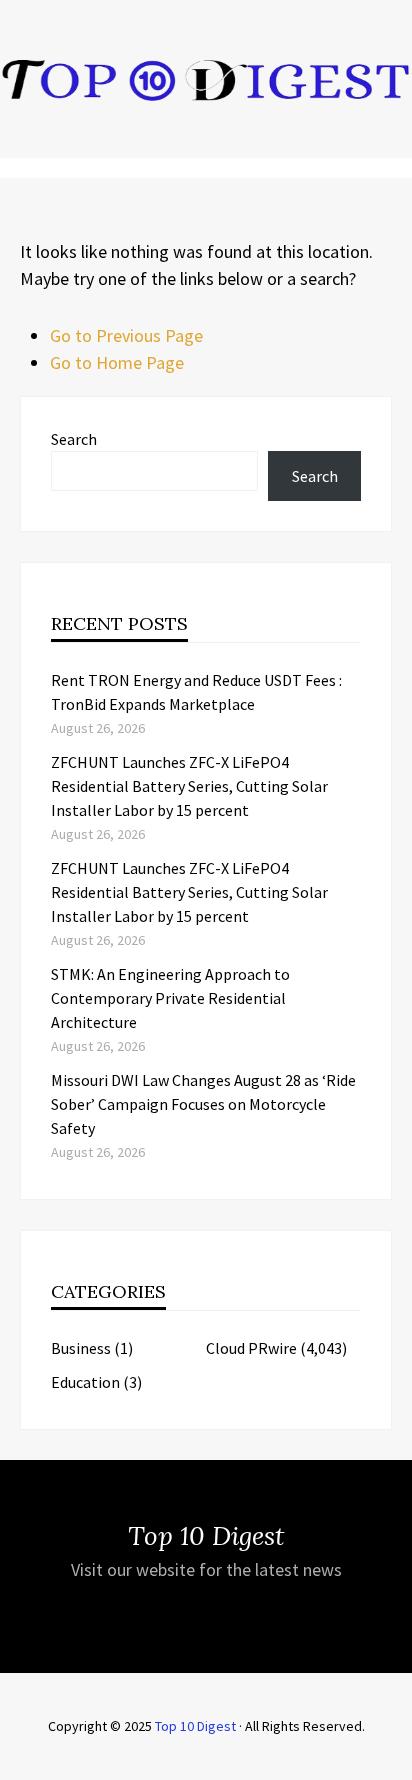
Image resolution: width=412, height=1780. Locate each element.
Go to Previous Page (126, 335)
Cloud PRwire (251, 1348)
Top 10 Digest (195, 1726)
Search (74, 439)
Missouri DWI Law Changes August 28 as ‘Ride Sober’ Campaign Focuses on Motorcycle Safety (203, 1104)
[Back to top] (392, 1760)
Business (81, 1348)
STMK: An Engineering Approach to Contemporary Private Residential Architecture (170, 998)
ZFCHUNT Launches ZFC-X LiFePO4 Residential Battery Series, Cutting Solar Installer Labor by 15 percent (189, 786)
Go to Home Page (117, 362)
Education (85, 1382)
